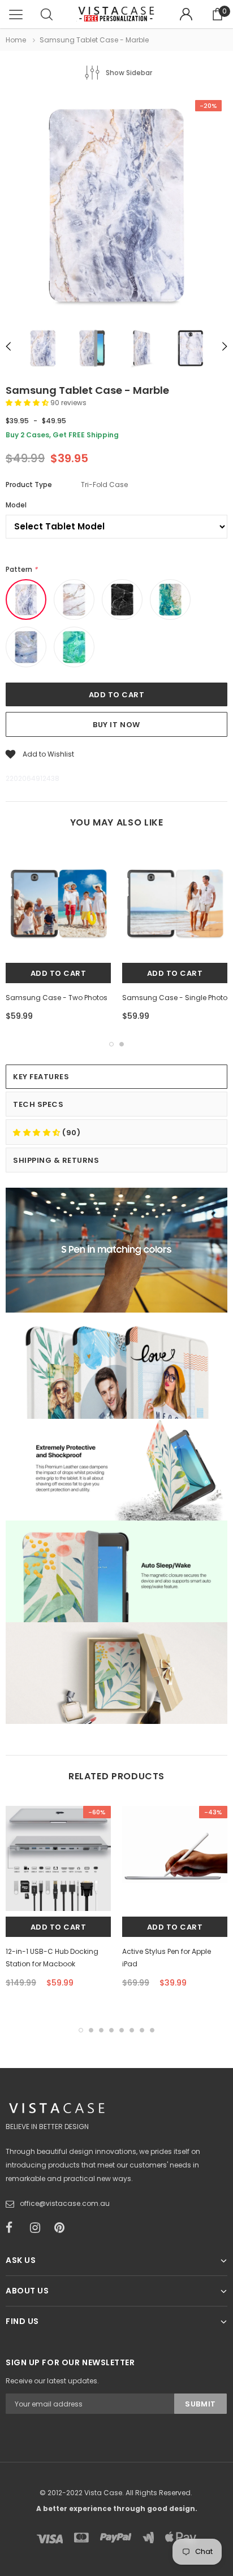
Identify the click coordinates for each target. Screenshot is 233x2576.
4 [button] (111, 2030)
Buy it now (116, 725)
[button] (28, 403)
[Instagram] (38, 2228)
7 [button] (142, 2030)
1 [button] (111, 1044)
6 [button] (132, 2030)
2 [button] (122, 1044)
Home (16, 40)
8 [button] (152, 2030)
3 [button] (101, 2030)
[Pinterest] (63, 2228)
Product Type (29, 485)
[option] (116, 207)
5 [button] (122, 2030)
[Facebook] (14, 2228)
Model (16, 505)
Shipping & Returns (56, 1160)
